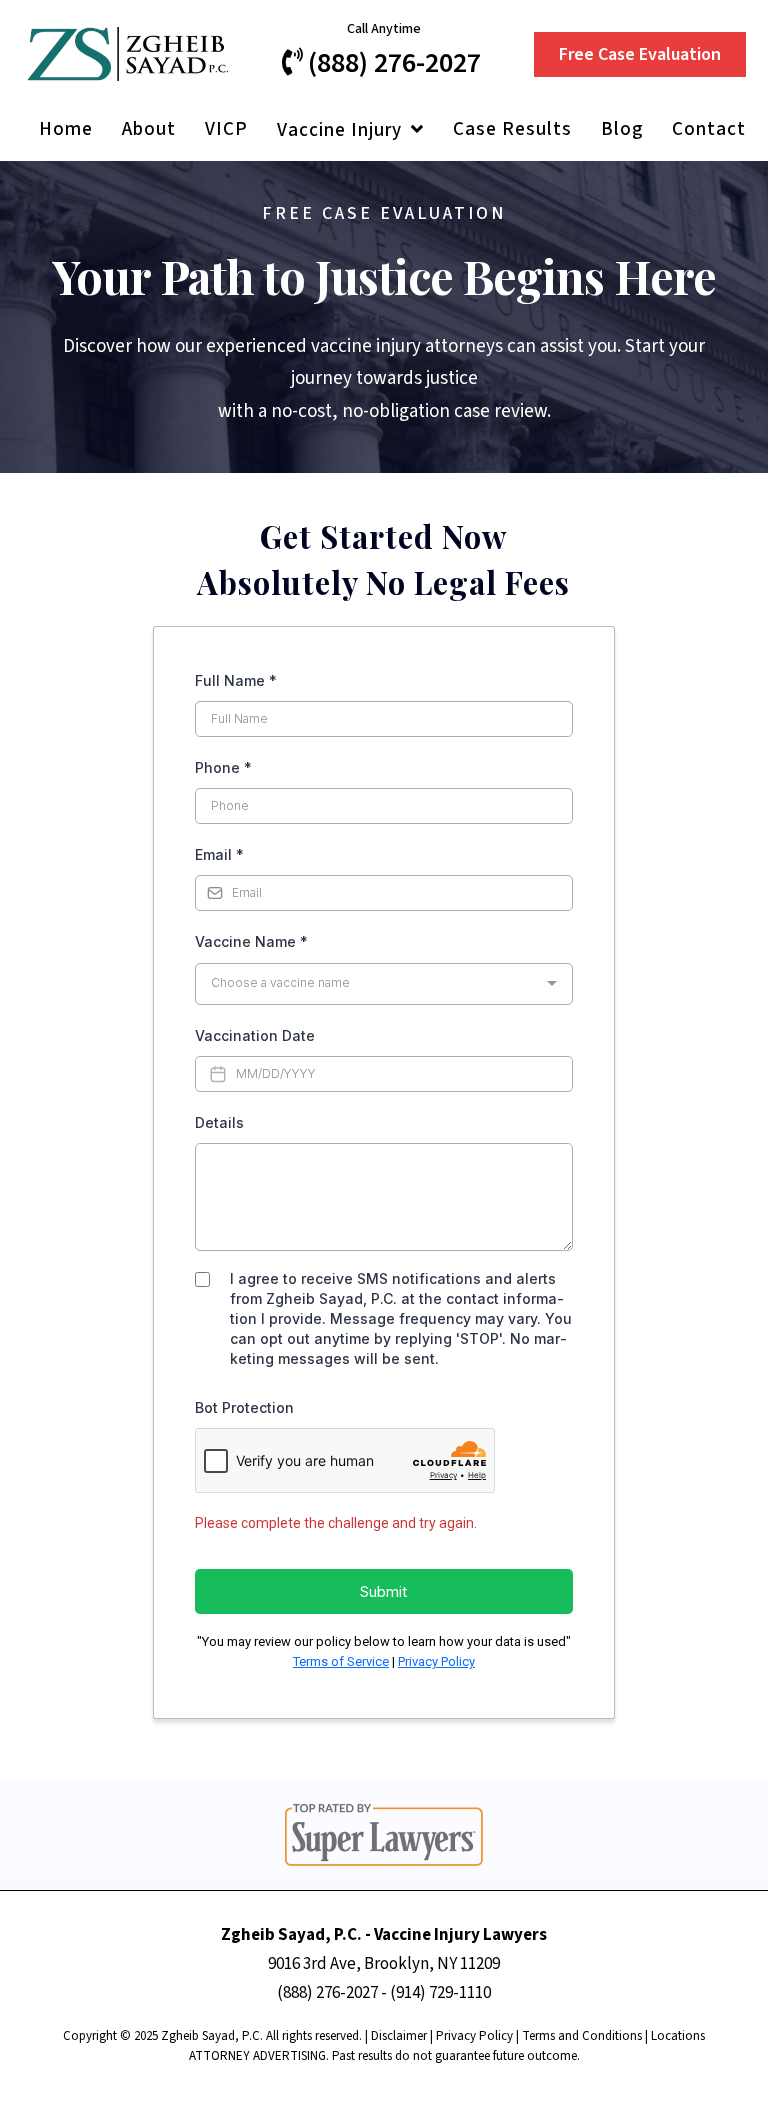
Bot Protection (244, 1407)
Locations (678, 2036)
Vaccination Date (255, 1035)
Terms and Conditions (582, 2036)
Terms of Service (341, 1661)
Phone (223, 767)
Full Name (236, 680)
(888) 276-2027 (327, 1993)
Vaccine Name (251, 941)
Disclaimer (399, 2036)
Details (219, 1122)
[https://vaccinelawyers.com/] (128, 53)
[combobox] (384, 984)
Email (219, 854)
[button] (415, 130)
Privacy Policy (436, 1661)
